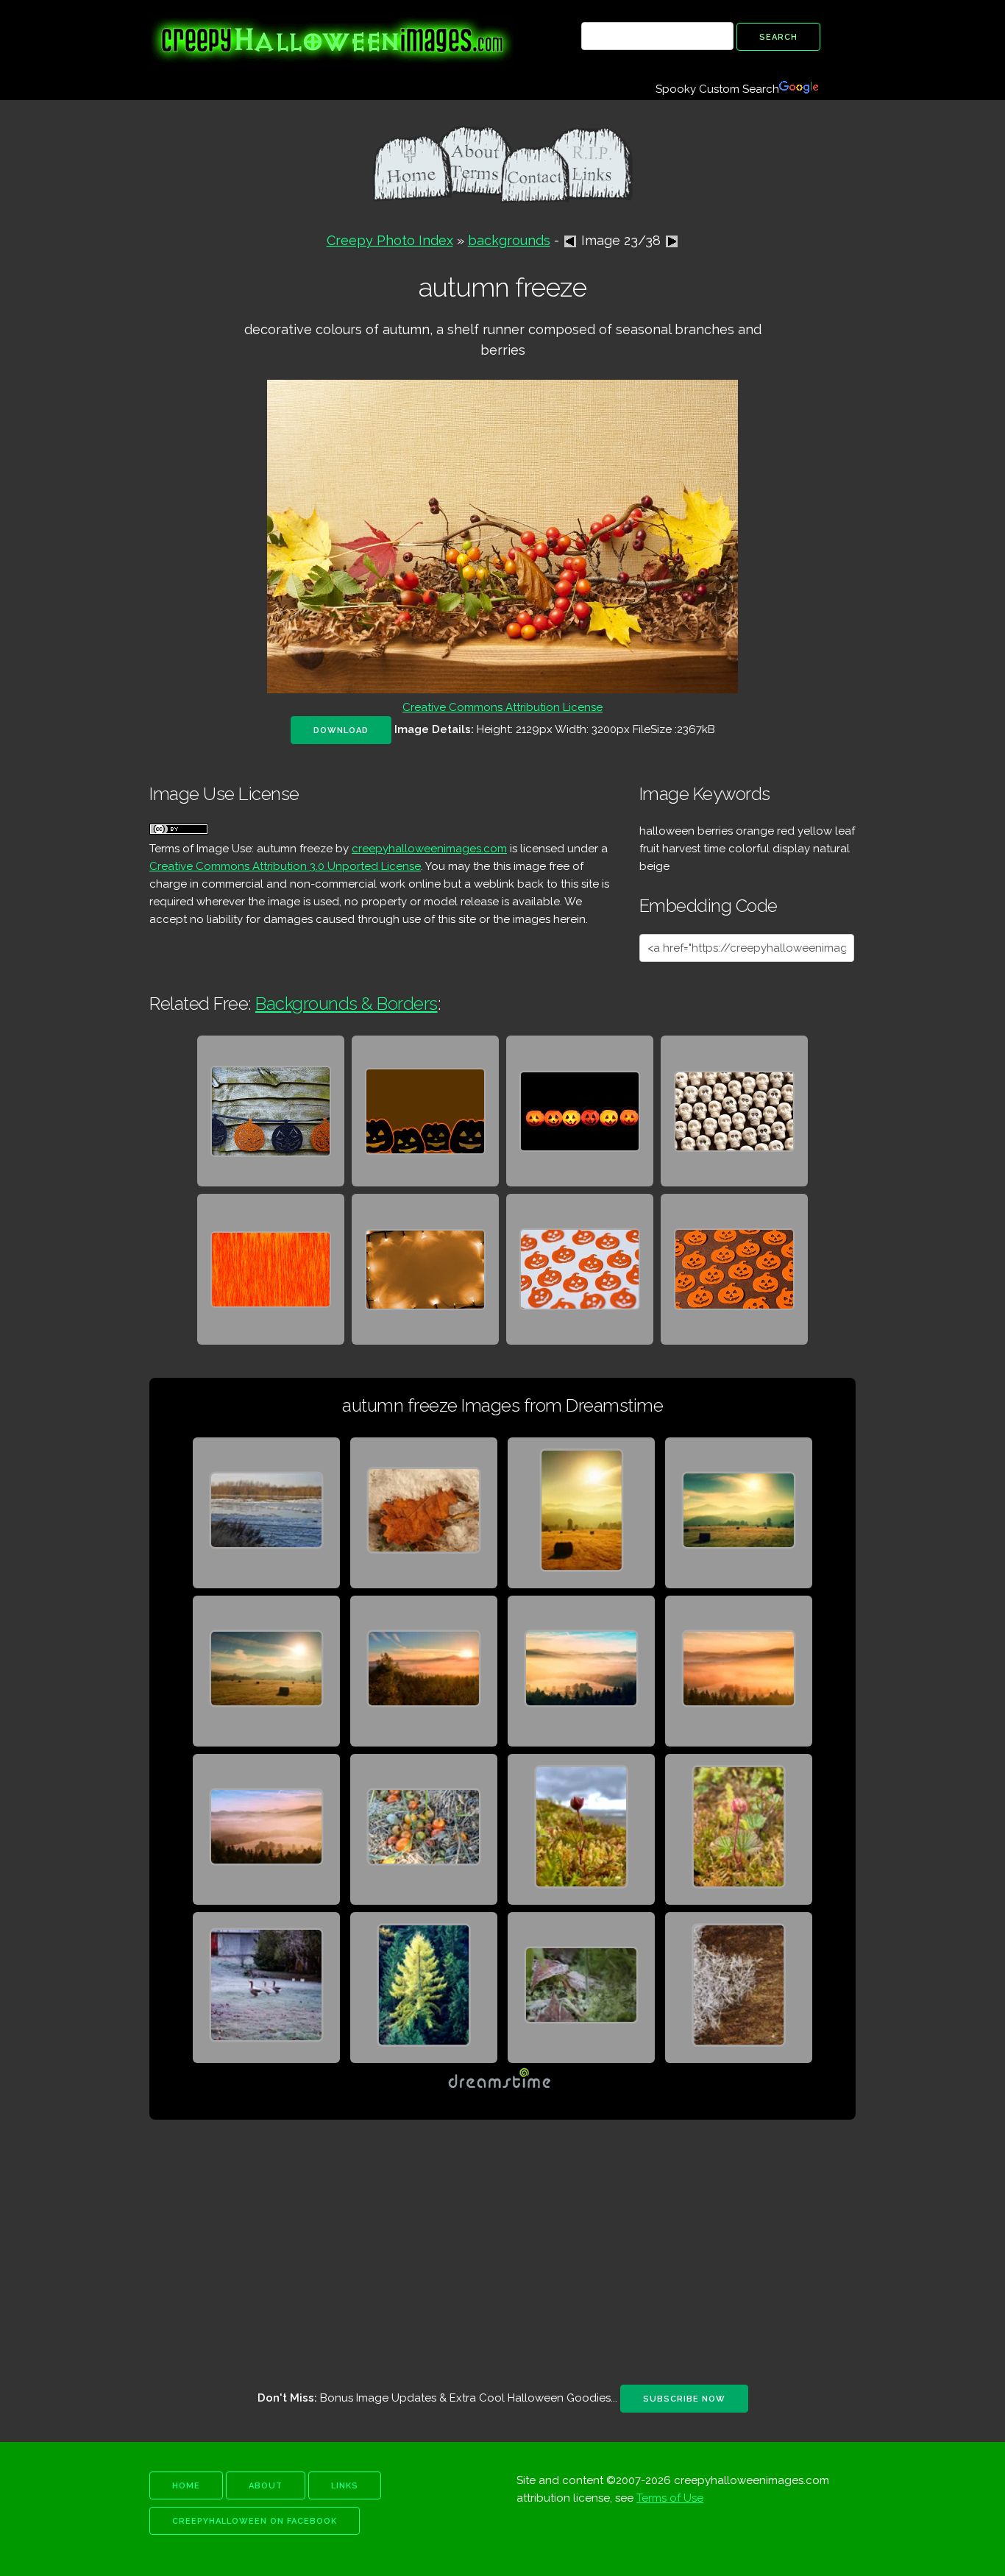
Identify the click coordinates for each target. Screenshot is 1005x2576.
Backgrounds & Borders (347, 1004)
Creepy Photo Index (390, 240)
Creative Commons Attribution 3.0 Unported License (285, 866)
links (345, 2486)
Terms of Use (670, 2498)
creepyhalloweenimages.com (429, 849)
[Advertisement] (502, 2252)
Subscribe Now (684, 2399)
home (186, 2486)
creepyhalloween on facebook (255, 2521)
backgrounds (509, 240)
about (266, 2486)
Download (341, 730)
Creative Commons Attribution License (502, 707)
